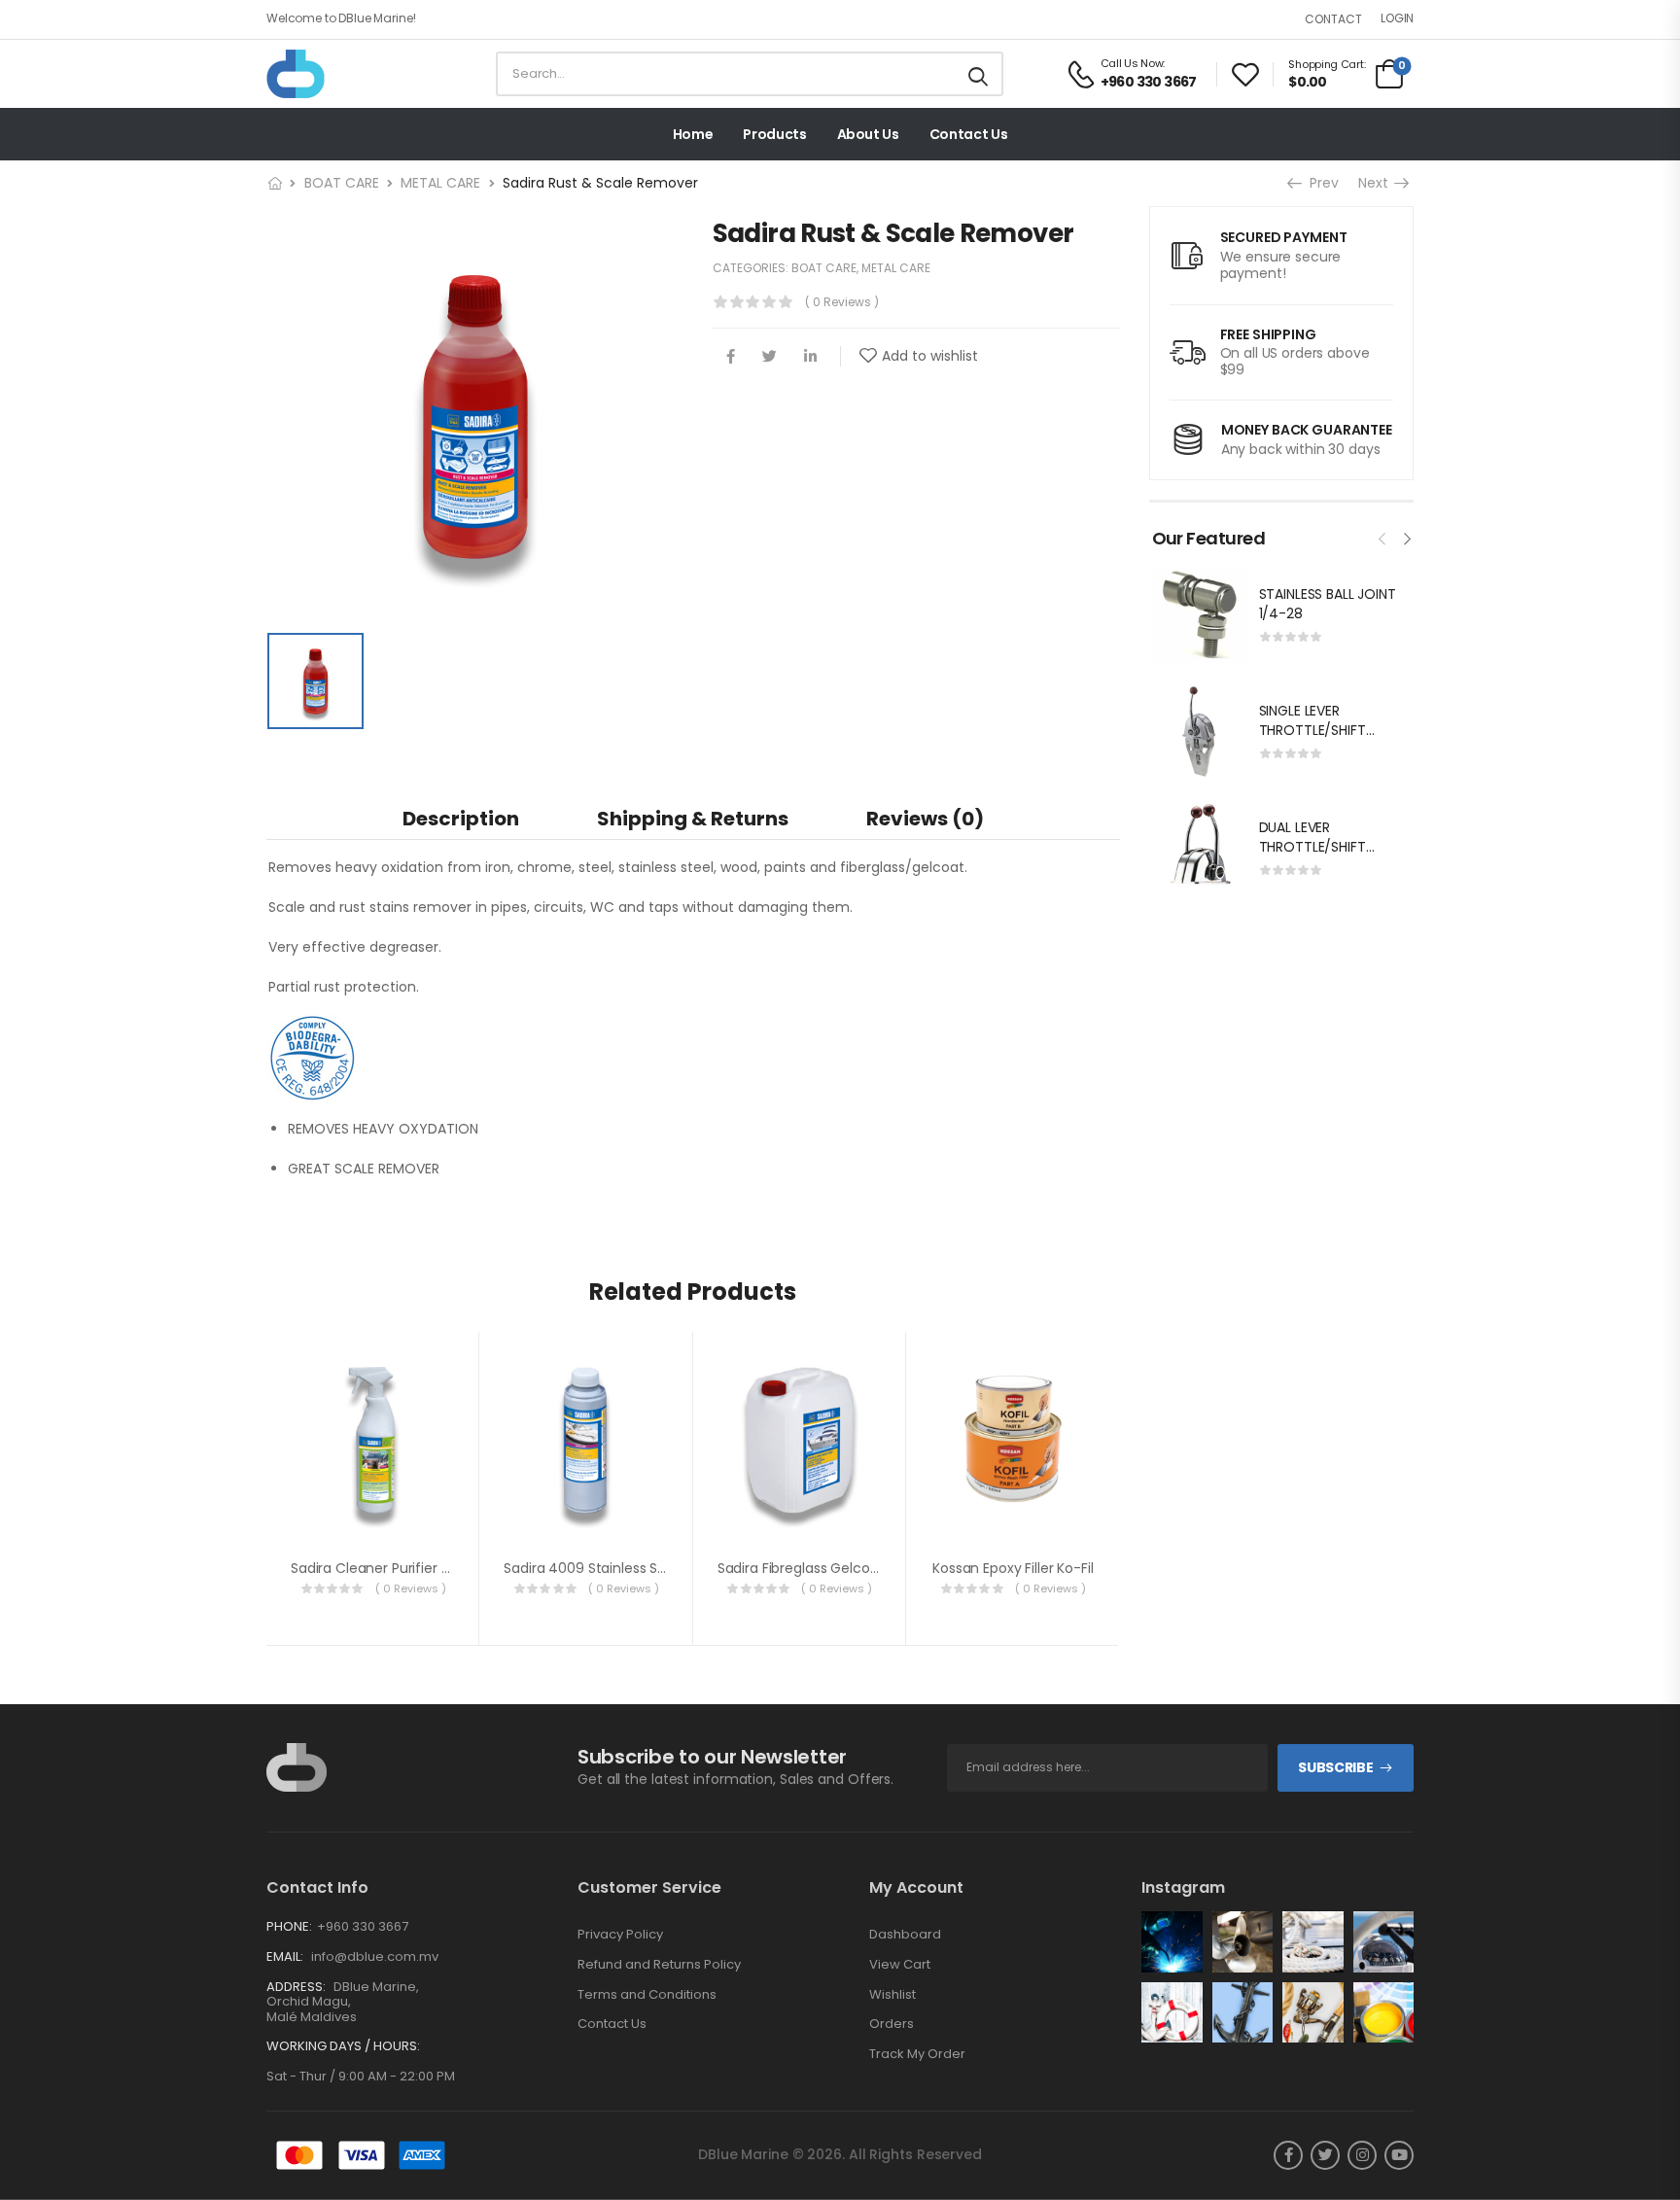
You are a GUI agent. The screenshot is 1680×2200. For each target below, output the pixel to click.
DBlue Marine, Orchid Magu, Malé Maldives (343, 2002)
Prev (1317, 183)
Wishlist (892, 1995)
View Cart (900, 1965)
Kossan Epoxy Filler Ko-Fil (1013, 1568)
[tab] (461, 818)
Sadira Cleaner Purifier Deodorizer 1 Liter (421, 1568)
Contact (1333, 19)
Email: (285, 1956)
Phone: (289, 1926)
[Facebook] (731, 356)
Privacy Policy (620, 1935)
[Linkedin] (810, 356)
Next (1378, 183)
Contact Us (969, 134)
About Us (868, 134)
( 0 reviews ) (842, 302)
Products (774, 134)
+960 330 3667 (363, 1926)
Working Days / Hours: (343, 2046)
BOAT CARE (342, 183)
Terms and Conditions (647, 1995)
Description (461, 819)
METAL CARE (440, 183)
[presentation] (1382, 537)
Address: (296, 1987)
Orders (892, 2024)
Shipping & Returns (693, 819)
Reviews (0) (925, 819)
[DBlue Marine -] (341, 74)
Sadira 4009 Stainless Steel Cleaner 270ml (644, 1568)
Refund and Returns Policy (659, 1965)
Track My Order (917, 2054)
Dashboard (905, 1935)
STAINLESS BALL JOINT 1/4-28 (1328, 604)
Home (693, 134)
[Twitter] (770, 356)
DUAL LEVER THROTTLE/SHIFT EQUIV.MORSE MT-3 (1322, 846)
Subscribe (1335, 1767)
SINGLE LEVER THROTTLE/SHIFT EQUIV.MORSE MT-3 (1322, 730)
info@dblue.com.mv (375, 1956)
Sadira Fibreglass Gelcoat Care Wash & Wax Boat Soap (899, 1568)
